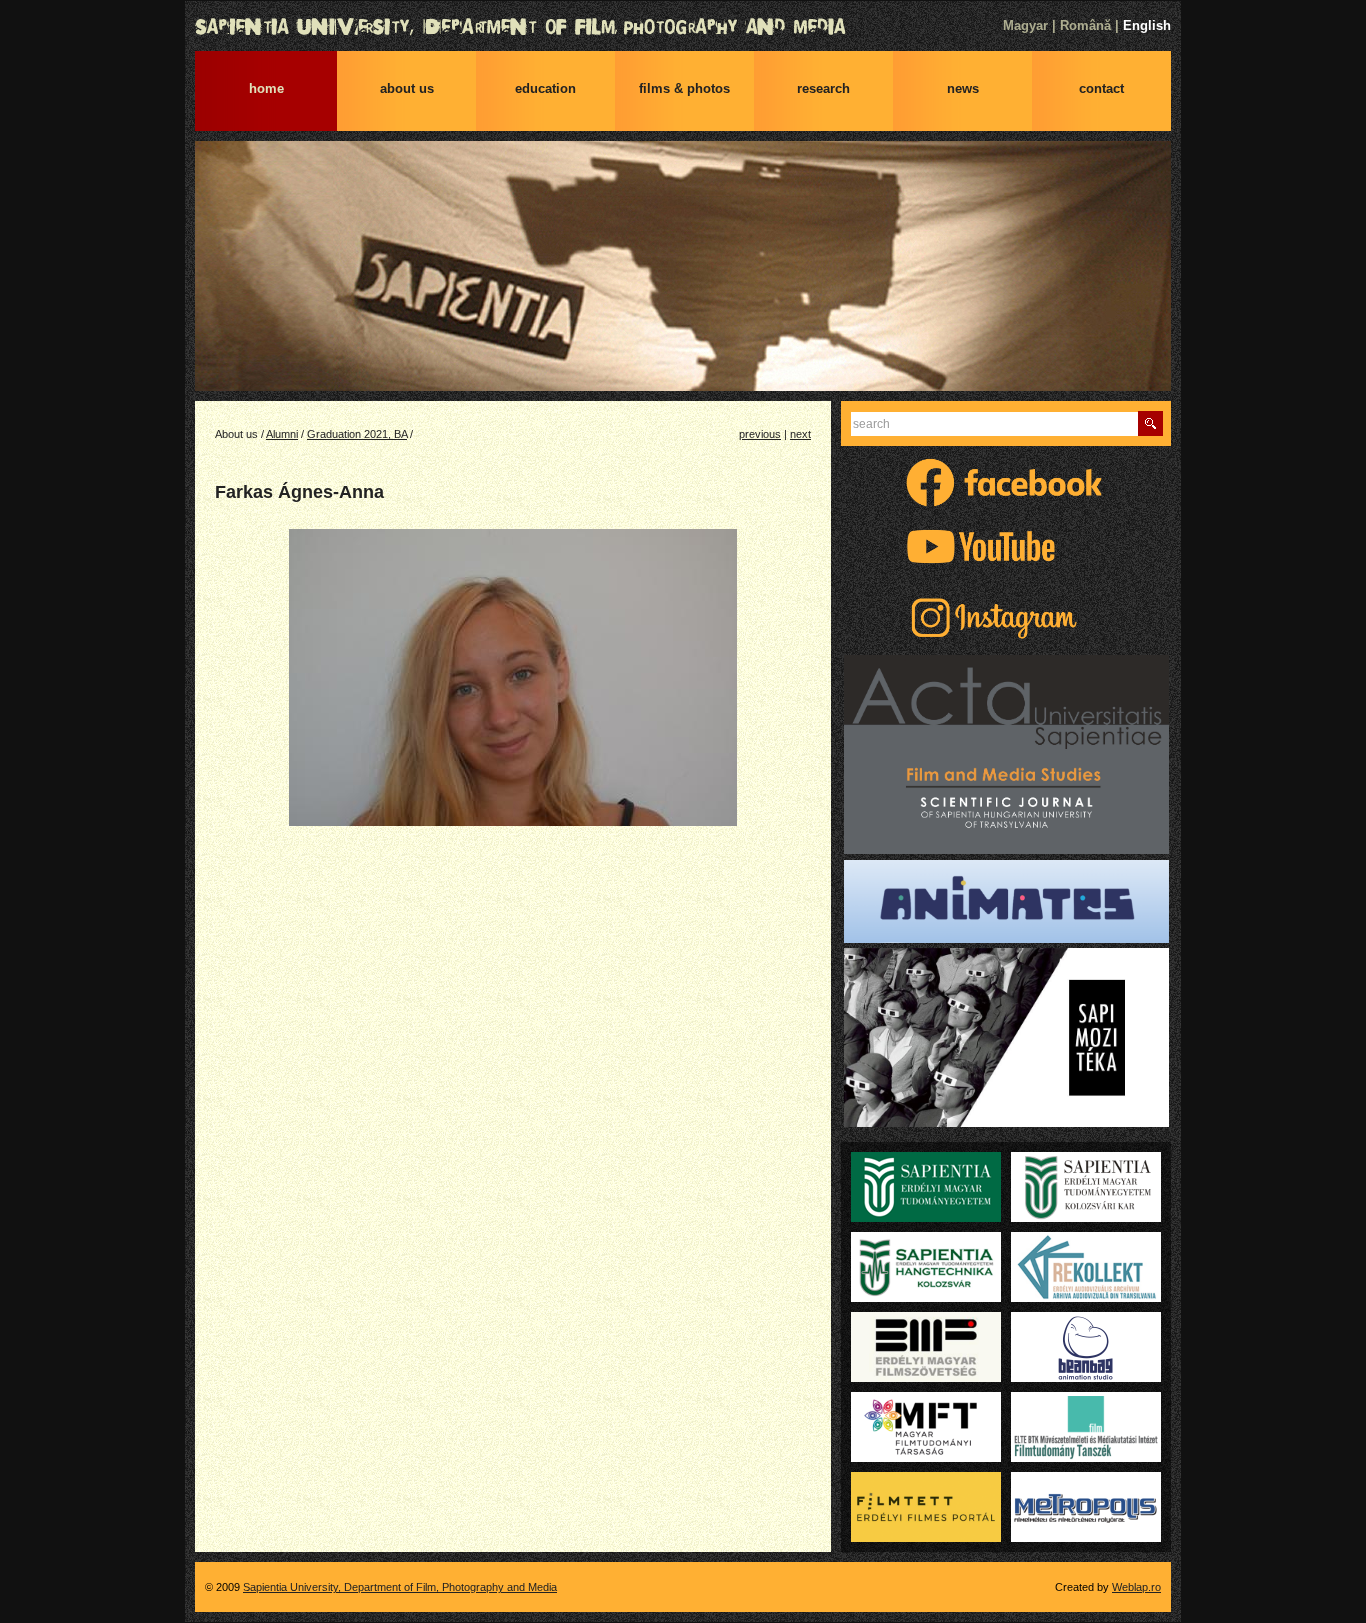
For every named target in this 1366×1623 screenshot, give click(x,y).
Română (1085, 25)
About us (407, 88)
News (963, 88)
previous (760, 434)
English (1147, 25)
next (800, 434)
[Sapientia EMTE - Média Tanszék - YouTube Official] (1006, 569)
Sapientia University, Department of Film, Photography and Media (683, 27)
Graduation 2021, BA (357, 434)
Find (1150, 423)
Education (545, 88)
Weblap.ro (1136, 1587)
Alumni (282, 434)
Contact (1101, 88)
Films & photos (684, 88)
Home (266, 88)
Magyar (1025, 25)
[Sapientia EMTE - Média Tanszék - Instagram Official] (1006, 640)
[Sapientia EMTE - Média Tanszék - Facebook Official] (1006, 505)
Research (823, 88)
